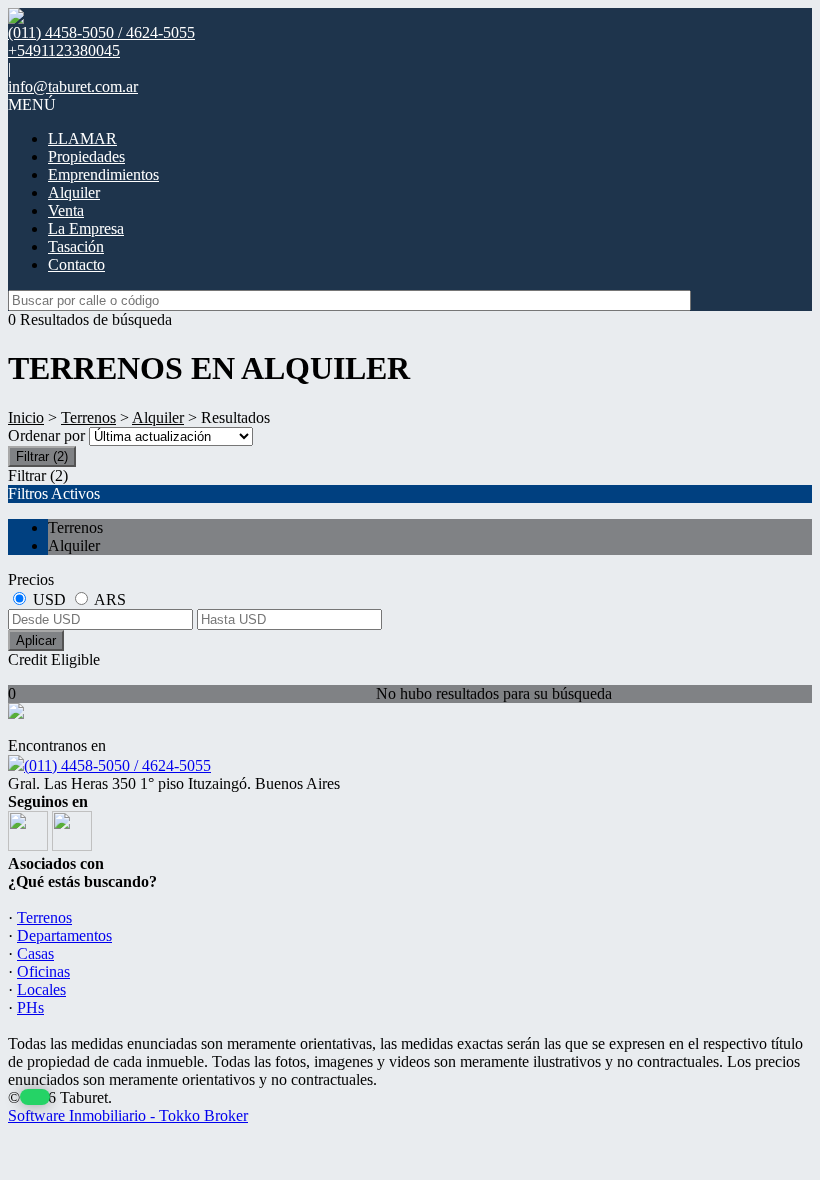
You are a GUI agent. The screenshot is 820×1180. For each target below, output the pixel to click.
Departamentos (64, 935)
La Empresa (86, 228)
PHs (30, 1007)
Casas (35, 953)
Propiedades (86, 156)
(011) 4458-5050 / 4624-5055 (117, 765)
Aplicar (36, 640)
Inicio (26, 417)
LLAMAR (82, 138)
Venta (66, 210)
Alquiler (74, 192)
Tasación (76, 246)
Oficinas (43, 971)
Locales (41, 989)
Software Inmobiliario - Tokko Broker (128, 1115)
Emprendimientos (103, 174)
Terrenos (88, 417)
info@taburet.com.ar (73, 86)
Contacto (76, 264)
